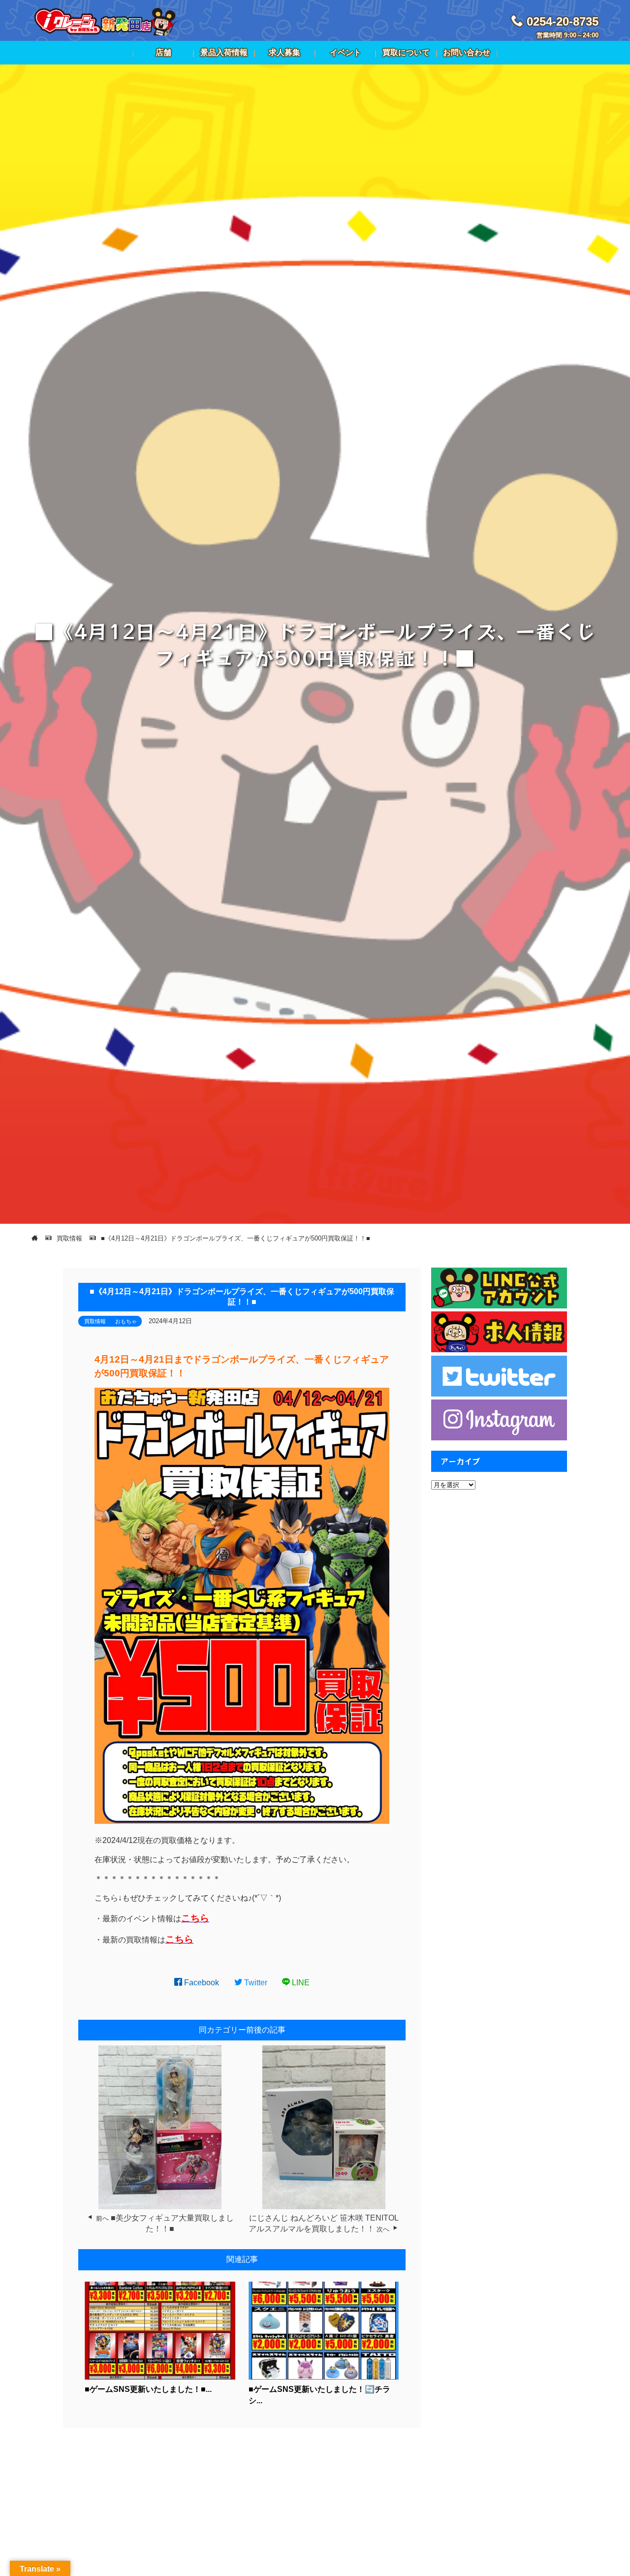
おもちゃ (126, 1321)
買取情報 (95, 1321)
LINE (300, 1983)
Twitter (255, 1983)
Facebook (201, 1983)
